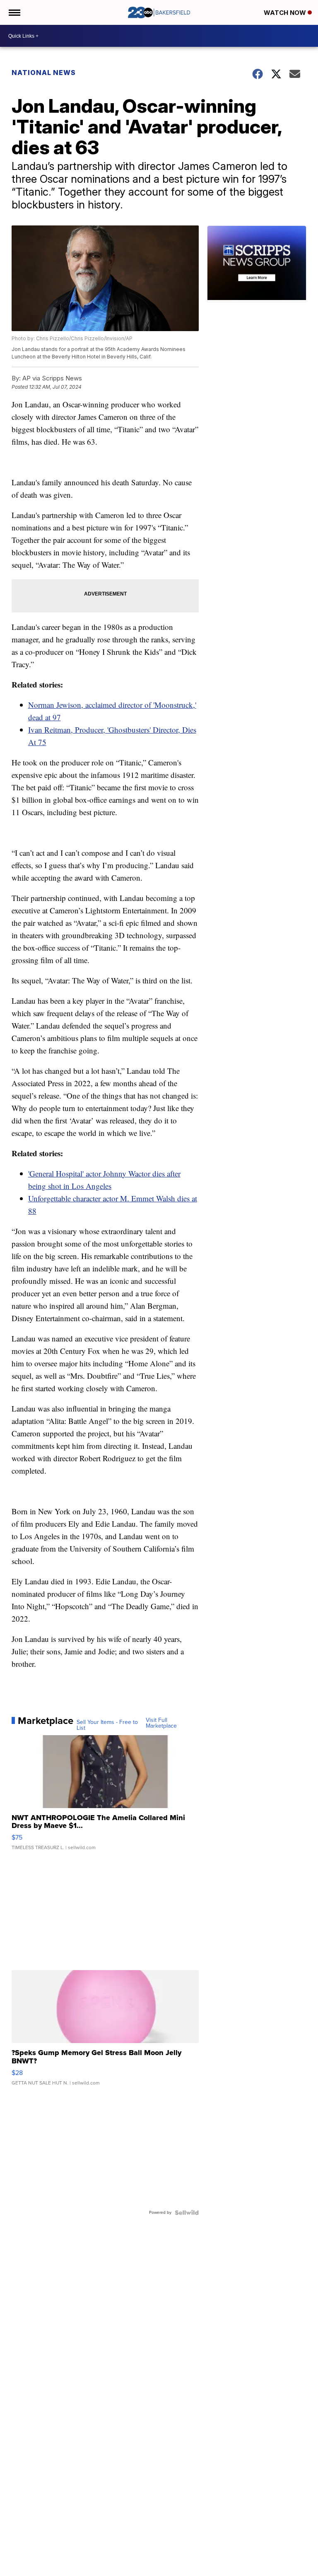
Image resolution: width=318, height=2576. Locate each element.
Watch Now (286, 13)
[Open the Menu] (14, 12)
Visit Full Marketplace (161, 1723)
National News (44, 73)
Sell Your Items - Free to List (107, 1725)
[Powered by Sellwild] (187, 2213)
